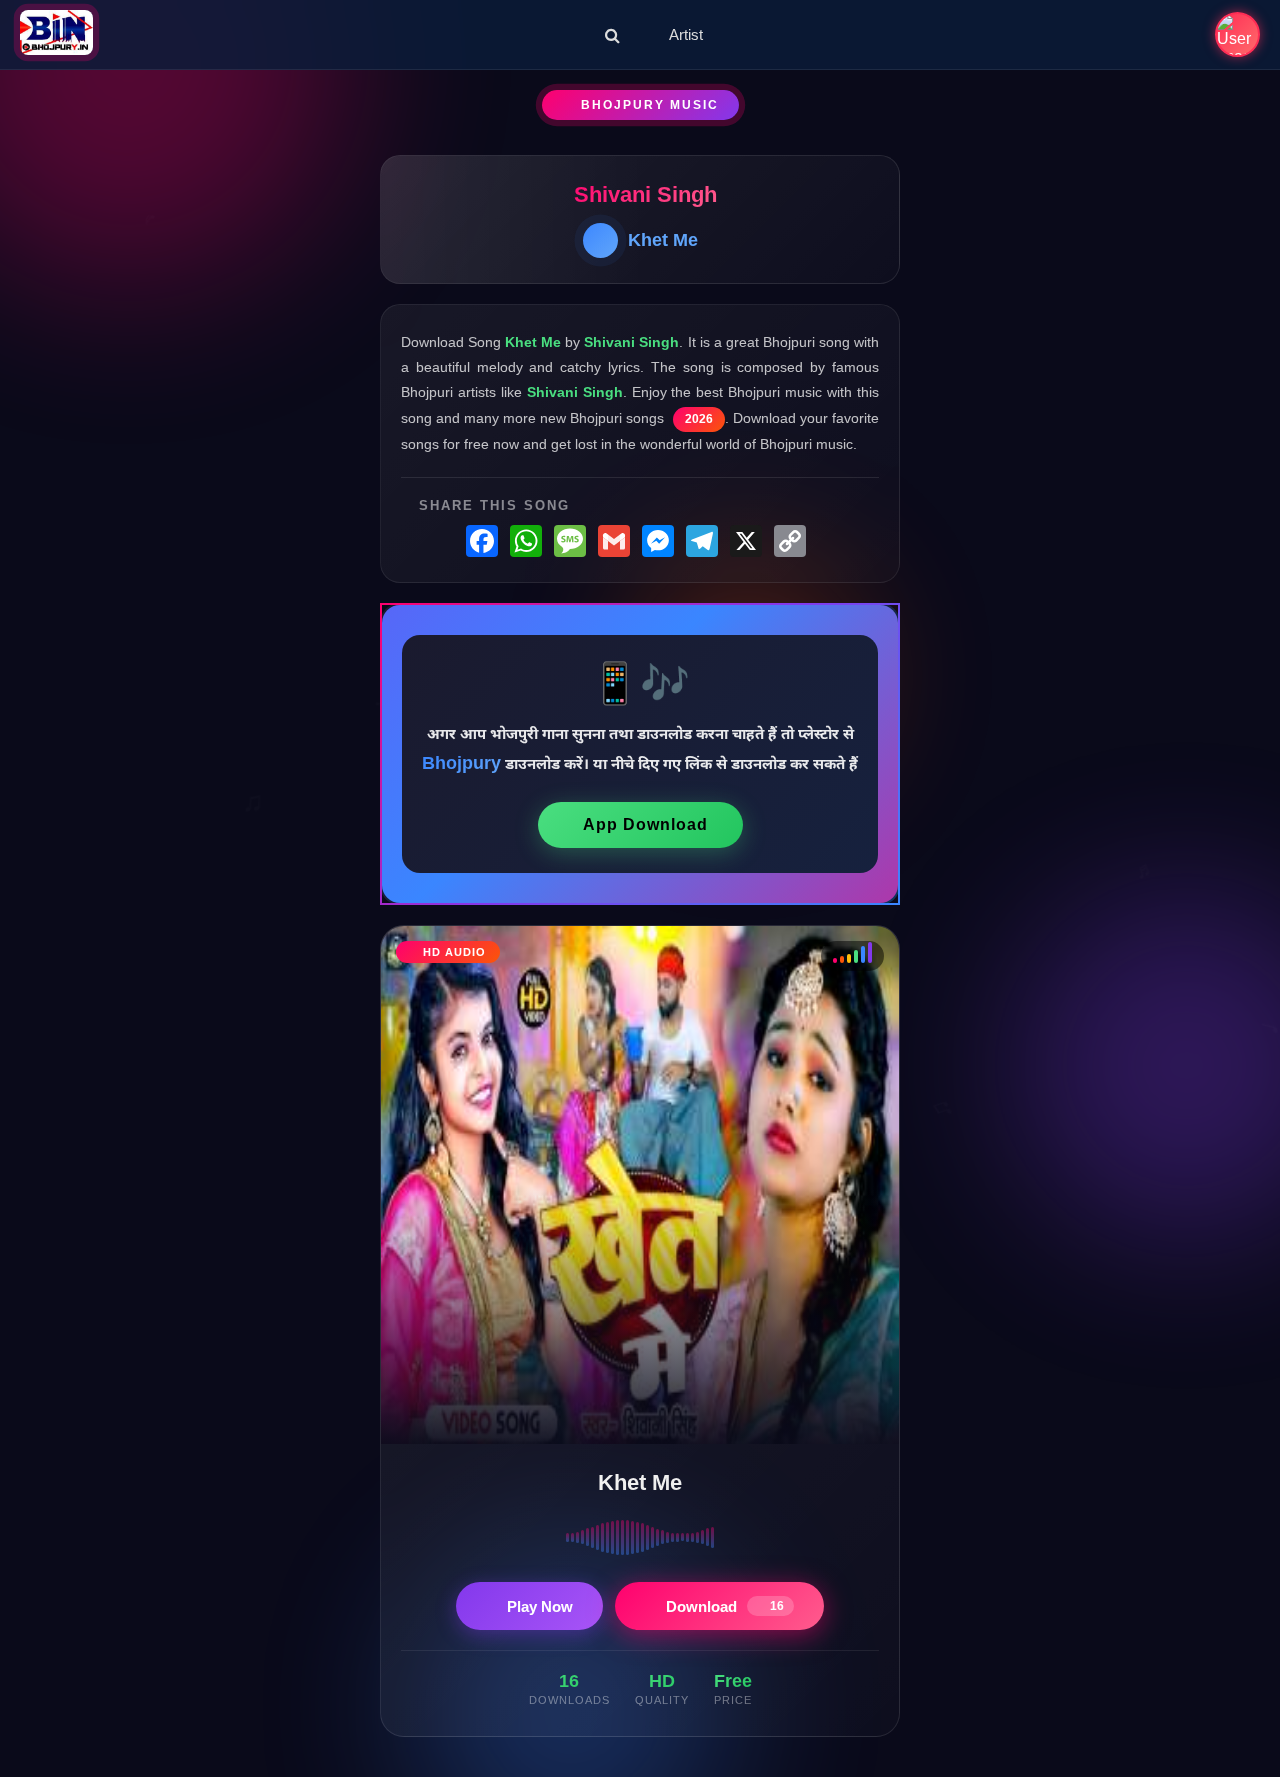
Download (725, 1606)
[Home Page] (56, 34)
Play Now (540, 1606)
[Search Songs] (612, 35)
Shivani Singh (645, 194)
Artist (686, 34)
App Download (645, 824)
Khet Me (663, 240)
